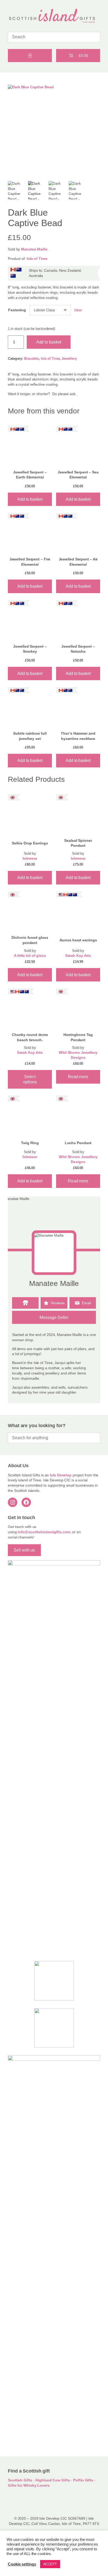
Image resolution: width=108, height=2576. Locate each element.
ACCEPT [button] (50, 2564)
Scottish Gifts (20, 2480)
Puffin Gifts (83, 2480)
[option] (17, 190)
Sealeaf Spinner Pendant (78, 843)
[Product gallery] (54, 131)
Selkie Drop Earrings (30, 843)
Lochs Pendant (78, 1143)
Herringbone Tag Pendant (78, 1037)
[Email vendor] (83, 1303)
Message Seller (54, 1317)
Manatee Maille (34, 249)
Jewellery (69, 359)
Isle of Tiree (37, 259)
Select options (30, 1079)
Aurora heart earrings (78, 940)
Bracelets (31, 359)
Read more (78, 1077)
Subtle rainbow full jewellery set (30, 736)
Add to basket (49, 342)
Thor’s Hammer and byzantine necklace (78, 736)
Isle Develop (61, 1475)
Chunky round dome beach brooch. (30, 1037)
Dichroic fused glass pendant (30, 940)
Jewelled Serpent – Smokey (30, 649)
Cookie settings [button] (22, 2564)
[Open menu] (30, 56)
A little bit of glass (30, 956)
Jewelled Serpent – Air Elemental (78, 562)
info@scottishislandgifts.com (44, 1532)
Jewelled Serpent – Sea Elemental (78, 475)
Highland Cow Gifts (53, 2480)
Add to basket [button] (30, 499)
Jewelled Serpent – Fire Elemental (30, 562)
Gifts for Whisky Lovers (29, 2485)
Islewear (30, 858)
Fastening (17, 310)
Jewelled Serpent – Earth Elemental (30, 475)
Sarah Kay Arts (78, 956)
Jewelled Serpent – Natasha (78, 649)
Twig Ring (30, 1143)
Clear (78, 310)
